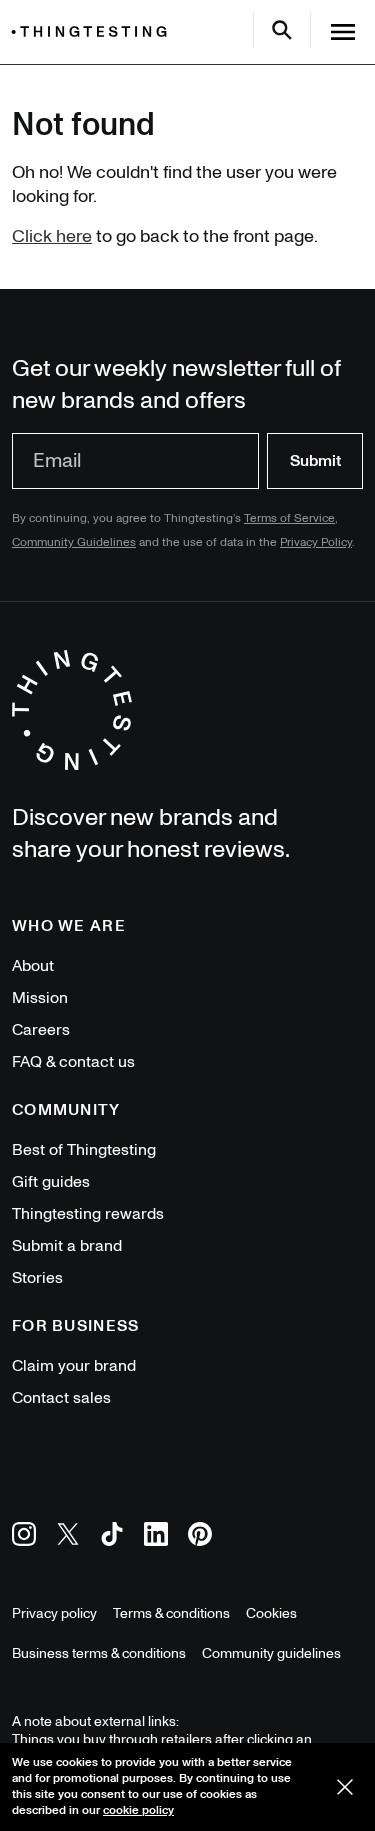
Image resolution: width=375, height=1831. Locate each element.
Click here (52, 236)
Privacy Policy (316, 542)
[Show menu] (343, 32)
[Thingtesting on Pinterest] (200, 1537)
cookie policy (138, 1810)
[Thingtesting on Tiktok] (112, 1537)
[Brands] (94, 31)
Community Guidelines (74, 542)
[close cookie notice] (345, 1787)
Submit (315, 461)
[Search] (282, 30)
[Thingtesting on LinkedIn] (156, 1537)
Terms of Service (289, 518)
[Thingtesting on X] (68, 1537)
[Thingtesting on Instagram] (24, 1537)
